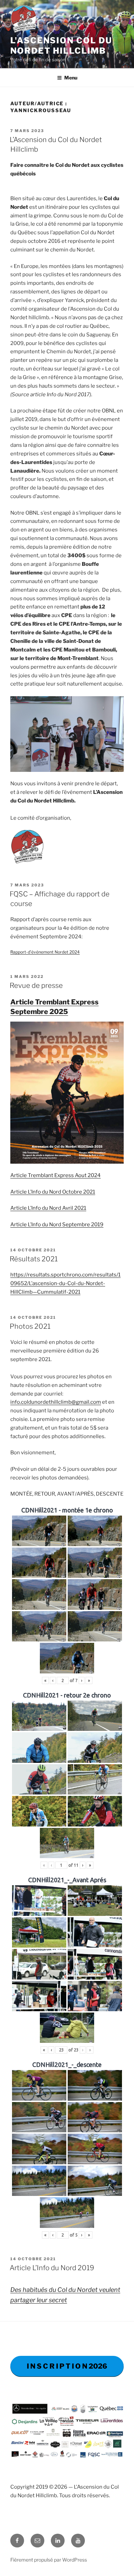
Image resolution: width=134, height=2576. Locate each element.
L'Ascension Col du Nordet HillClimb (61, 46)
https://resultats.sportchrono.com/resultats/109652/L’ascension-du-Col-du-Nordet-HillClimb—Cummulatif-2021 (65, 1283)
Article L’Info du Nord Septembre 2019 (57, 1225)
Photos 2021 (30, 1326)
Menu (71, 78)
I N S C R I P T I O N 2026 (67, 2366)
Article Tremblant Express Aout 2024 (55, 1175)
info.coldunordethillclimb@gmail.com (56, 1402)
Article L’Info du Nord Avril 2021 (48, 1208)
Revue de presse (36, 985)
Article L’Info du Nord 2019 (52, 2268)
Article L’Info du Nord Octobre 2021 (53, 1192)
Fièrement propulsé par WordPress (49, 2560)
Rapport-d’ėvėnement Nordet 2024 (45, 952)
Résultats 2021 (34, 1259)
